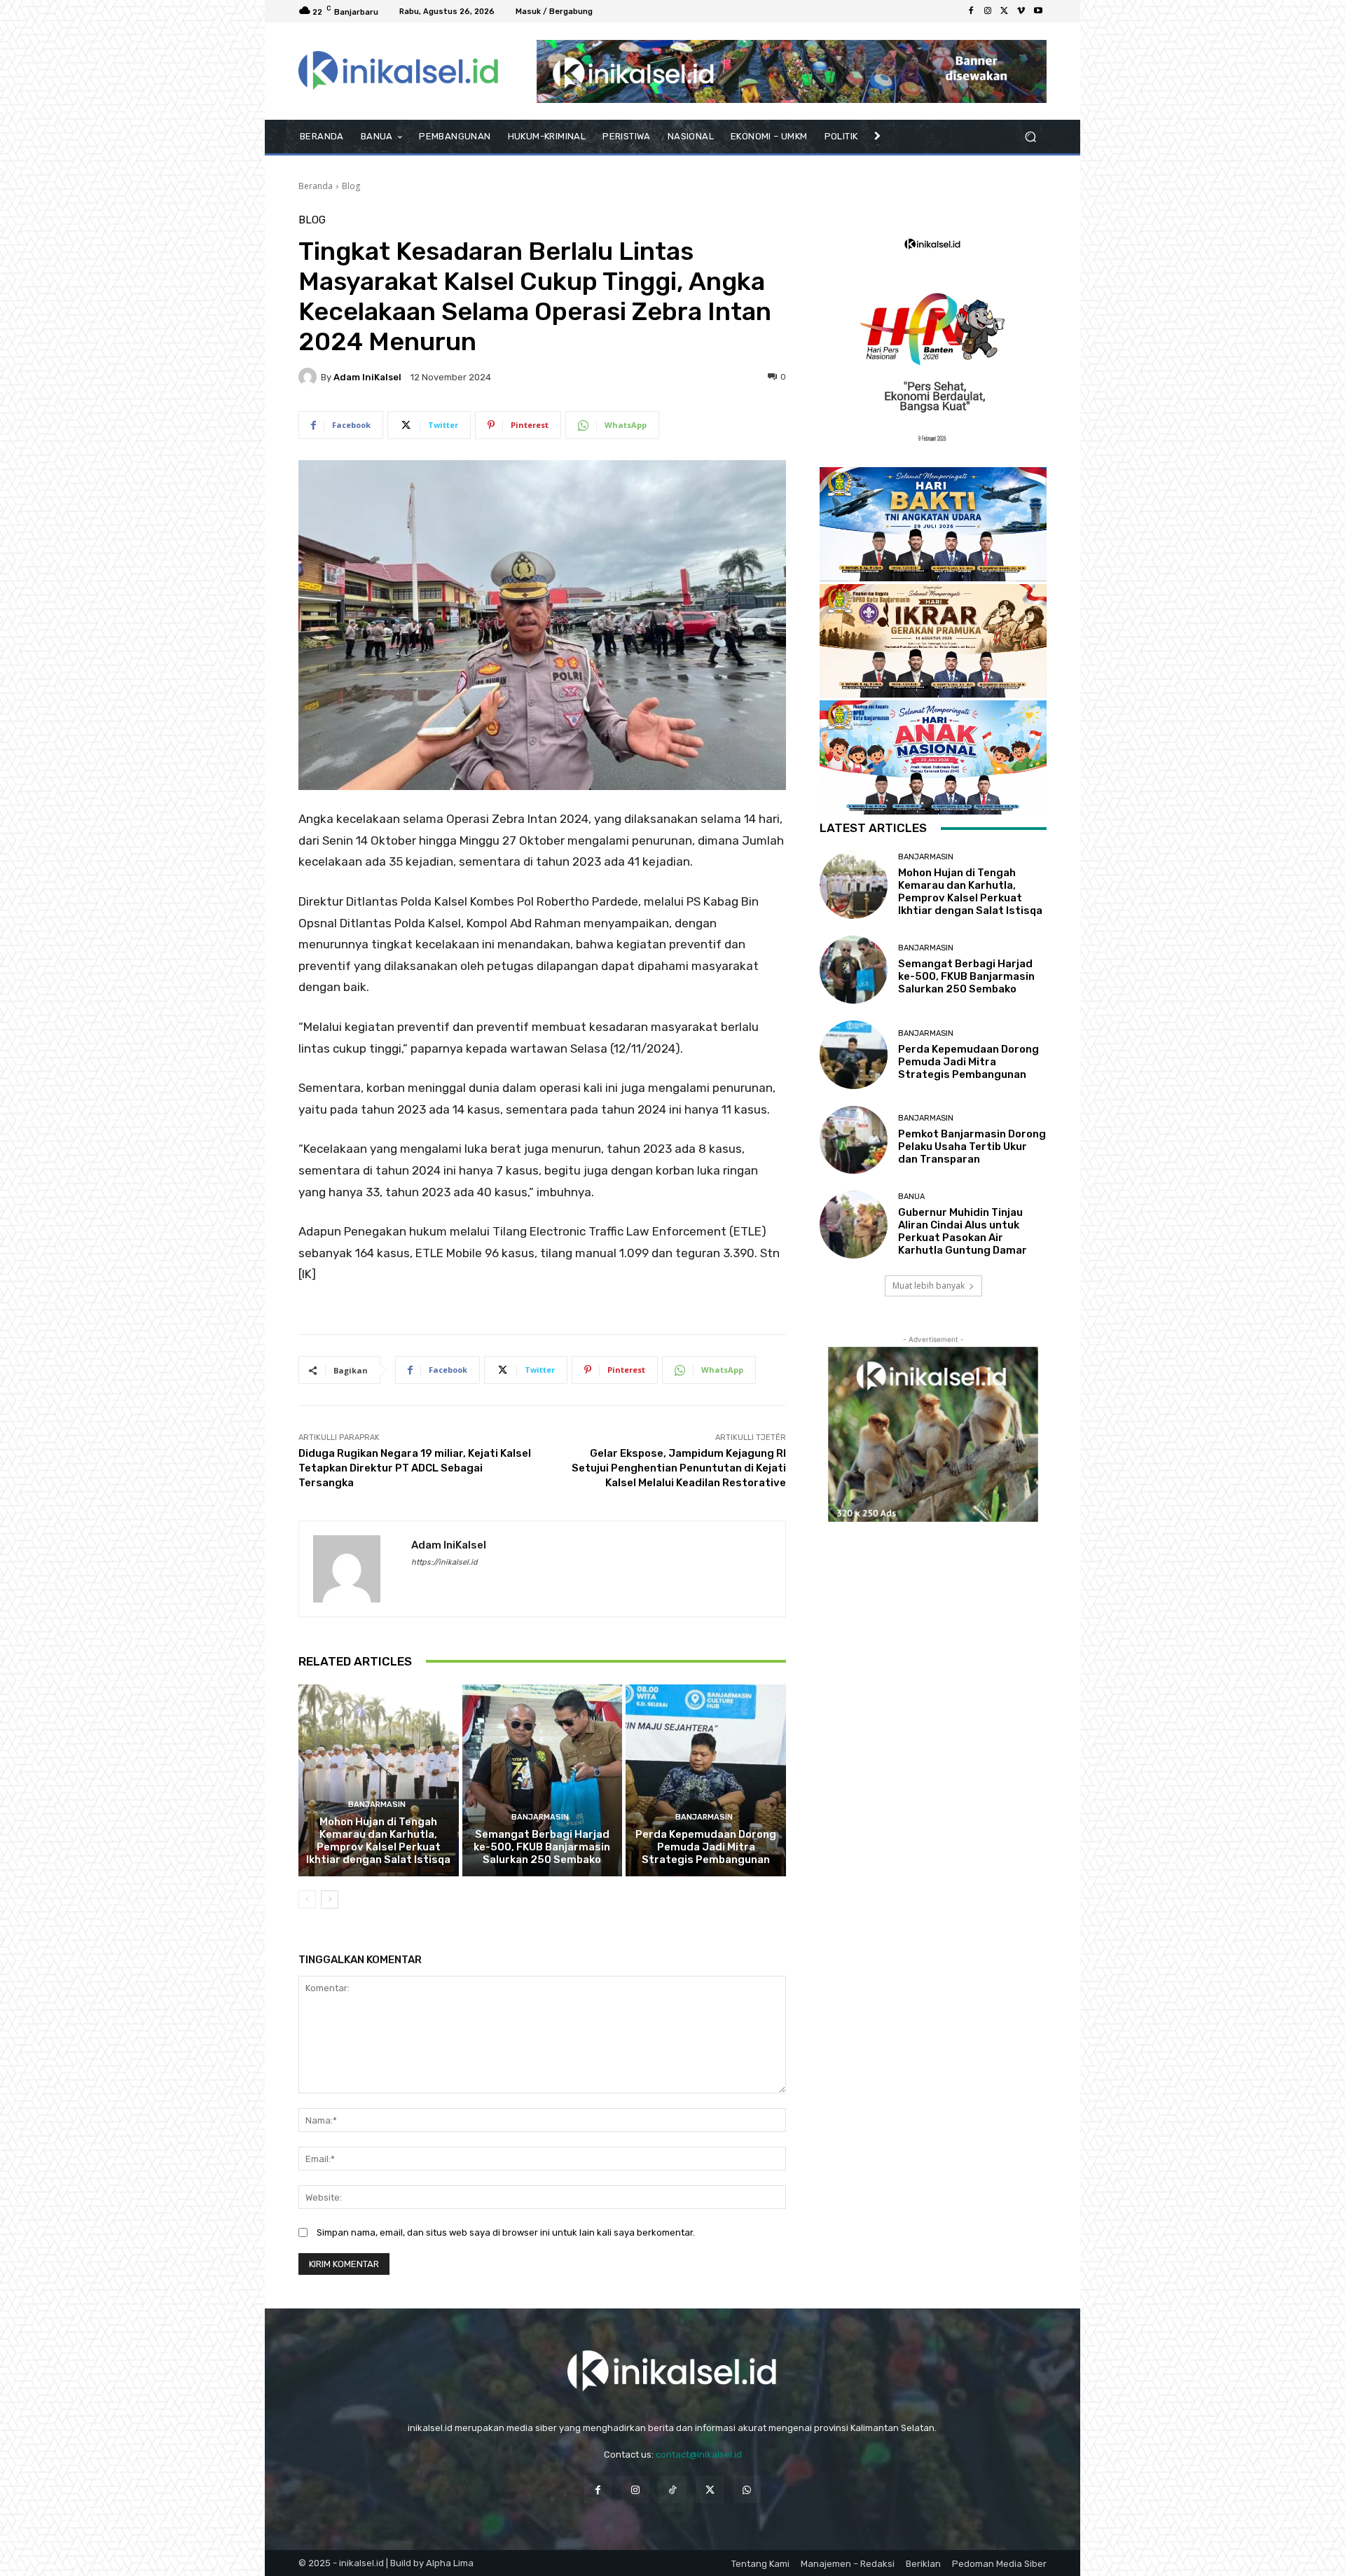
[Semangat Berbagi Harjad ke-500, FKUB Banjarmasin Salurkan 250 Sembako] (543, 1780)
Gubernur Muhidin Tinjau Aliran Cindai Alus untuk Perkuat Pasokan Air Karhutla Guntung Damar (963, 1231)
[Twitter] (1005, 11)
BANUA (911, 1197)
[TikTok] (672, 2490)
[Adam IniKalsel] (310, 377)
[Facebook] (971, 11)
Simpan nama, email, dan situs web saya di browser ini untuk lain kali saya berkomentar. (506, 2232)
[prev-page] (307, 1899)
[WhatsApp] (747, 2490)
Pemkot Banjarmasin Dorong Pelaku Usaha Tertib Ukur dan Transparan (972, 1147)
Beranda (316, 186)
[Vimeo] (1021, 11)
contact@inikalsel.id (699, 2454)
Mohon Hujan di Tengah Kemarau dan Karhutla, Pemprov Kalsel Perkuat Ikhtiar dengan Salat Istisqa (378, 1841)
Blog (351, 186)
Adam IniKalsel (367, 377)
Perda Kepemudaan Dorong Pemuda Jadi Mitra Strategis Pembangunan (706, 1847)
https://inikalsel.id (444, 1562)
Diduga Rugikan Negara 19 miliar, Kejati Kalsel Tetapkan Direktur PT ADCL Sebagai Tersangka (415, 1468)
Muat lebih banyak (929, 1286)
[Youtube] (1038, 11)
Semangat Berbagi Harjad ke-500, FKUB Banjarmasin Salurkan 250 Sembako (542, 1847)
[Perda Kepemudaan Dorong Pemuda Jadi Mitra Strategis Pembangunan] (706, 1780)
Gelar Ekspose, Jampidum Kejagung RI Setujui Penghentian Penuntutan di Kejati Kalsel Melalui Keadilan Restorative (679, 1468)
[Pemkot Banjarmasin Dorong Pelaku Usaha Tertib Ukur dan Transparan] (854, 1140)
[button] (1030, 137)
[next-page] (330, 1899)
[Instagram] (988, 11)
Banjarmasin (377, 1805)
